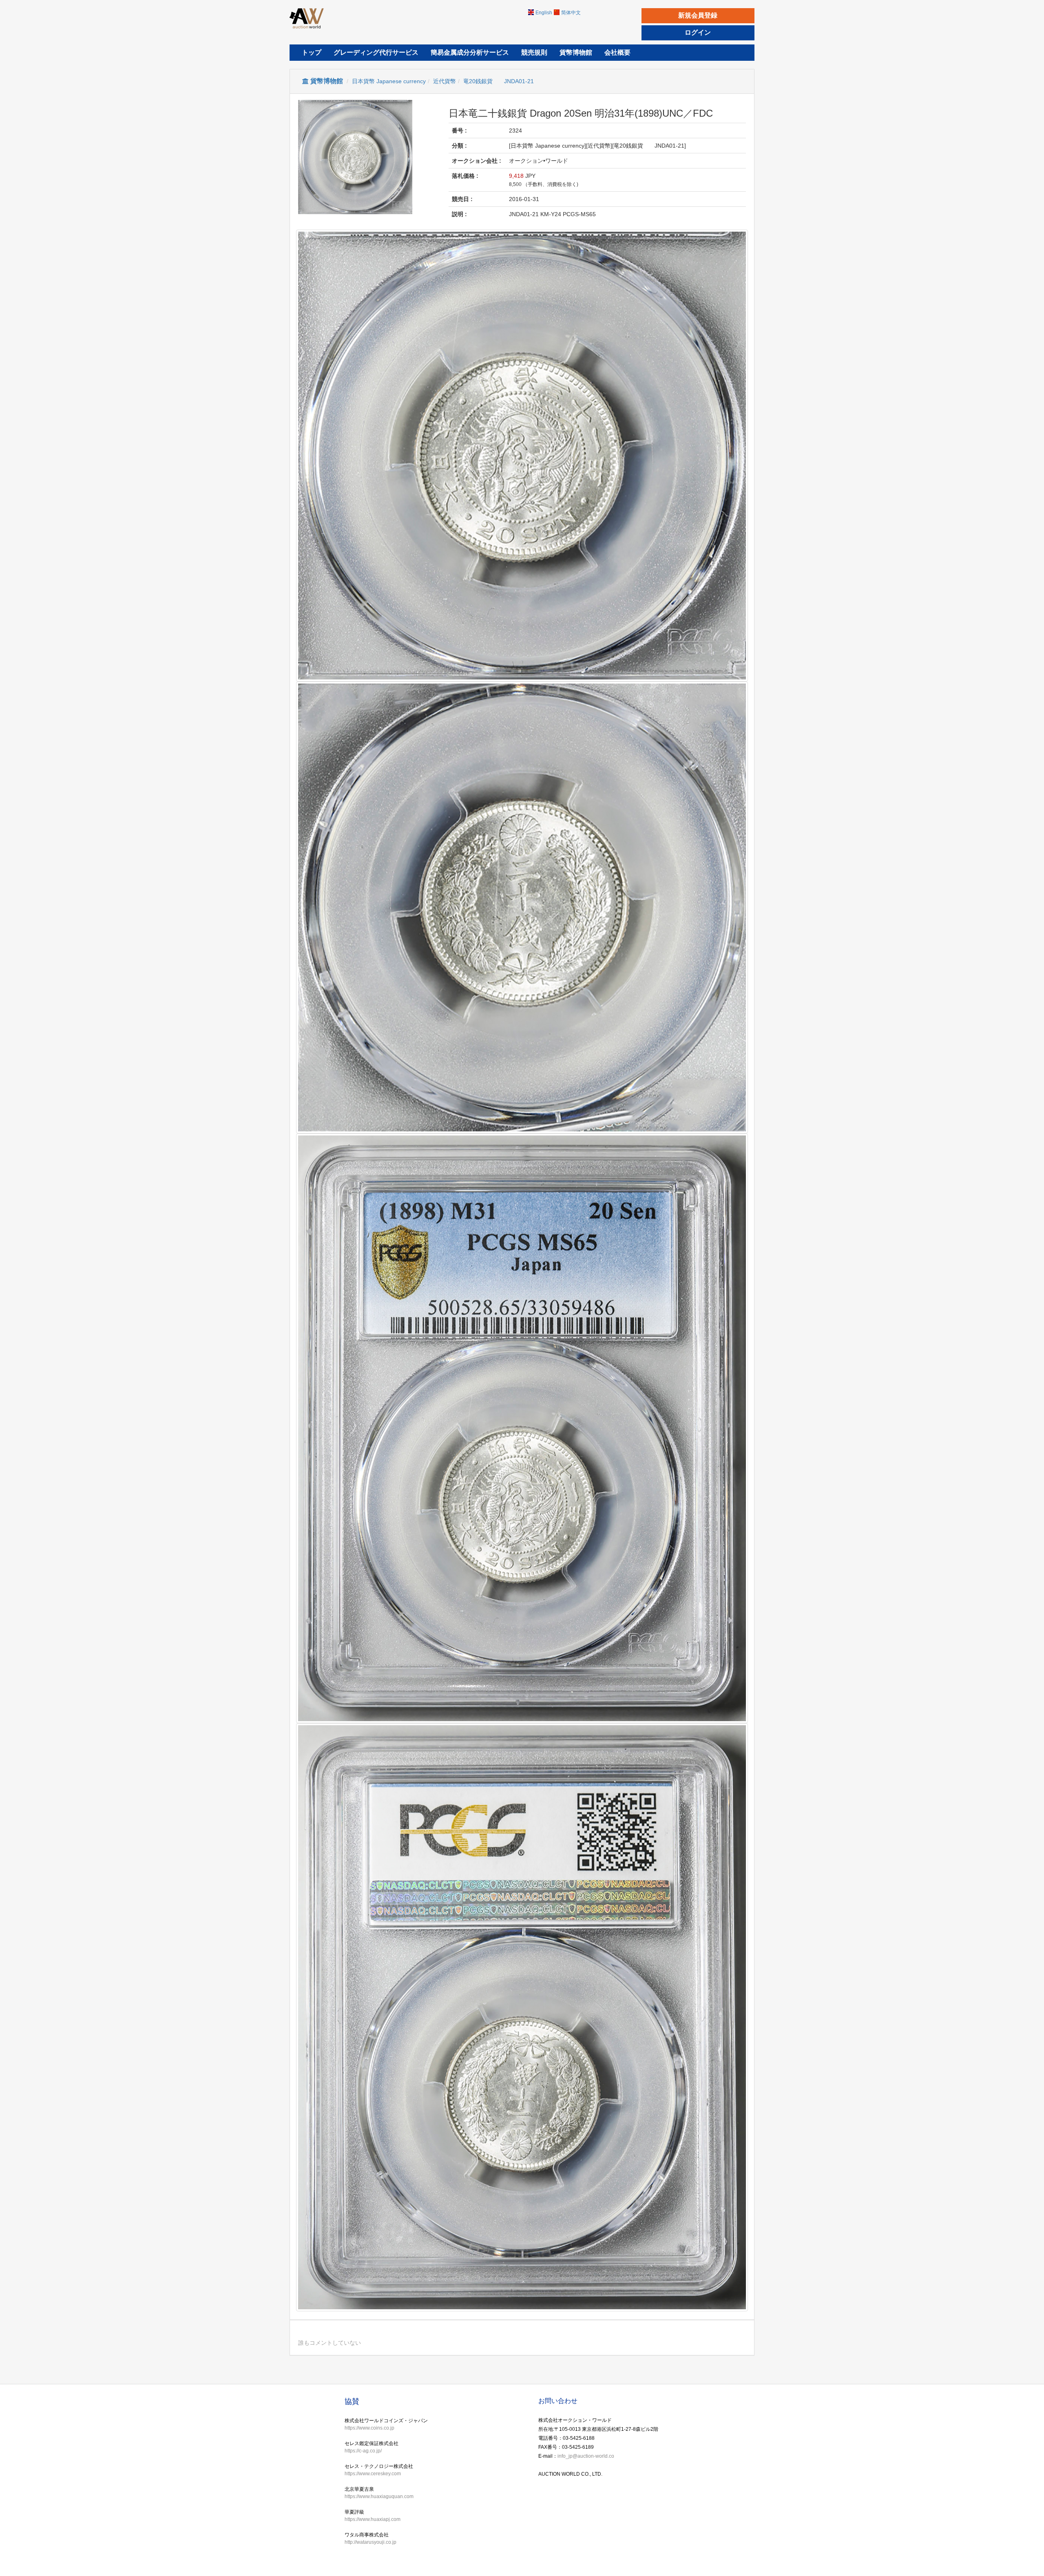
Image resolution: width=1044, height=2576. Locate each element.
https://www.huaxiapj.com (373, 2519)
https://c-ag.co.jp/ (363, 2451)
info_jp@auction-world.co (586, 2456)
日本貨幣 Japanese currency (389, 81)
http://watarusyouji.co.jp (370, 2542)
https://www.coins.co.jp (369, 2428)
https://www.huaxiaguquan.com (379, 2496)
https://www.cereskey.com (373, 2474)
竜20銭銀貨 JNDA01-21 (499, 81)
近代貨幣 (445, 81)
